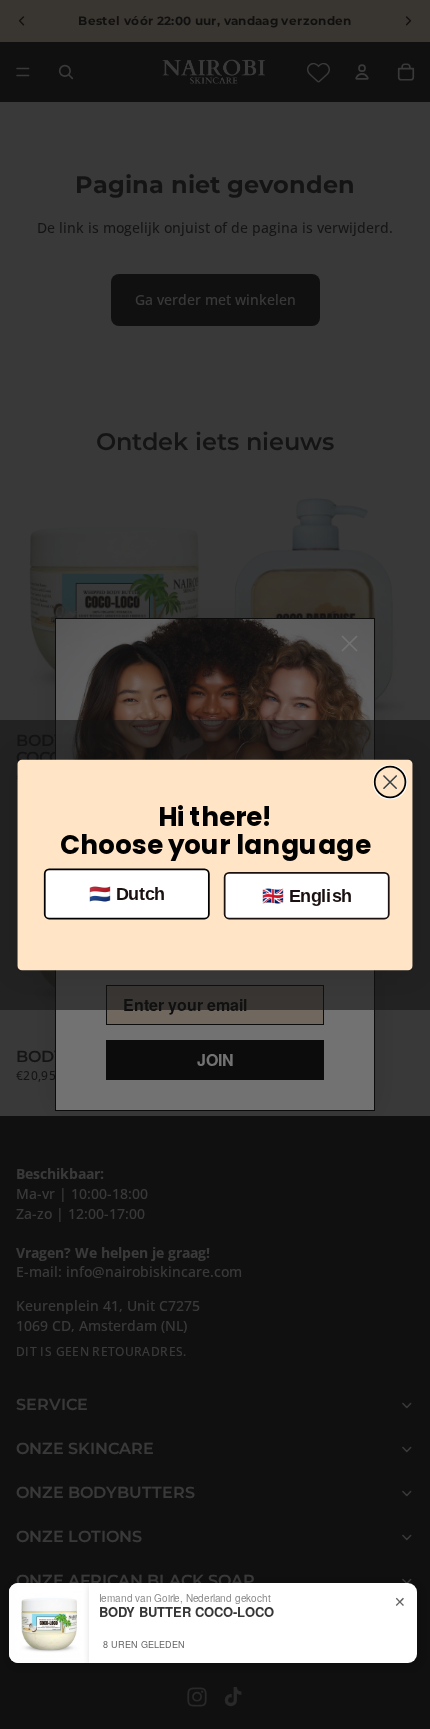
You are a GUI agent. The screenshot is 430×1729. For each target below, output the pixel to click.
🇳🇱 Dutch (127, 893)
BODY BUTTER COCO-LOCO (186, 1612)
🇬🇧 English (307, 895)
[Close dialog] (390, 781)
